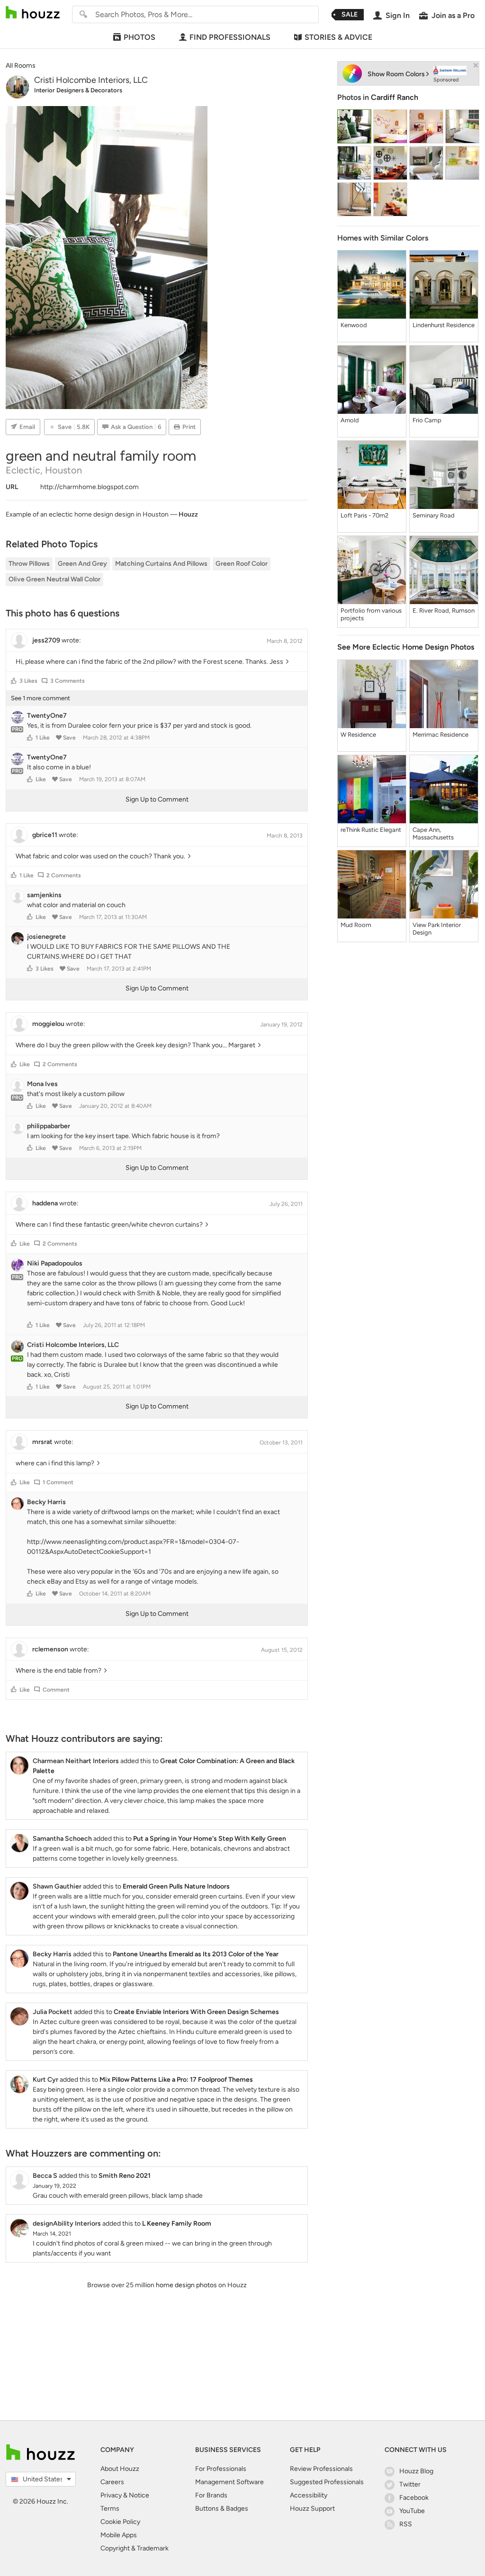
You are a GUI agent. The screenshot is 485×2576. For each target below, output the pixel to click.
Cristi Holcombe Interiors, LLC (91, 80)
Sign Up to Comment (157, 799)
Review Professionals (321, 2469)
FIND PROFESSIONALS (230, 37)
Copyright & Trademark (135, 2548)
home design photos (186, 2285)
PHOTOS (139, 37)
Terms (110, 2509)
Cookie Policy (120, 2522)
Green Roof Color (242, 564)
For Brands (211, 2495)
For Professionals (221, 2469)
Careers (112, 2482)
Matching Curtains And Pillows (161, 564)
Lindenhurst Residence (444, 325)
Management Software (229, 2482)
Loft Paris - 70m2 (364, 515)
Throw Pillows (29, 564)
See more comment (40, 698)
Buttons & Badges (222, 2509)
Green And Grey (82, 564)
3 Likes (28, 681)
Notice (139, 2495)
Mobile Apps (119, 2535)
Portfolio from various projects (371, 614)
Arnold (350, 420)
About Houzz (120, 2469)
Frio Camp (427, 420)
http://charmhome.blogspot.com (90, 487)
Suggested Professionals (327, 2482)
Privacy (111, 2495)
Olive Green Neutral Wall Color (54, 579)
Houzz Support (312, 2509)
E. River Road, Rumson (444, 611)
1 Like (43, 738)
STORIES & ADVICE (338, 37)
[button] (14, 681)
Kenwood (354, 325)
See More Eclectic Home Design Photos (406, 647)
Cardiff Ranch (395, 97)
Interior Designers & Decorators (78, 90)
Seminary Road (434, 515)
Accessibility (309, 2495)
